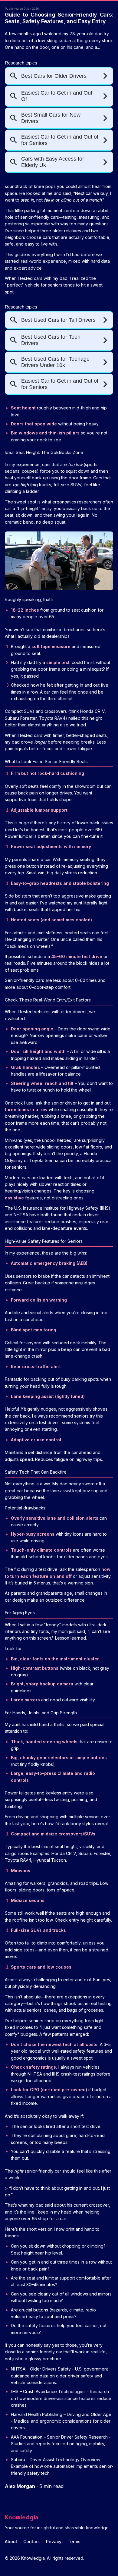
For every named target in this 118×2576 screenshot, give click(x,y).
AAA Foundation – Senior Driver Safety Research (59, 2437)
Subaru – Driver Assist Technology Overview (56, 2460)
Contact (32, 2542)
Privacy (54, 2542)
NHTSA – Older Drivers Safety (41, 2369)
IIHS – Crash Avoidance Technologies (48, 2391)
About (11, 2542)
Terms (74, 2542)
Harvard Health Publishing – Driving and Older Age (61, 2414)
